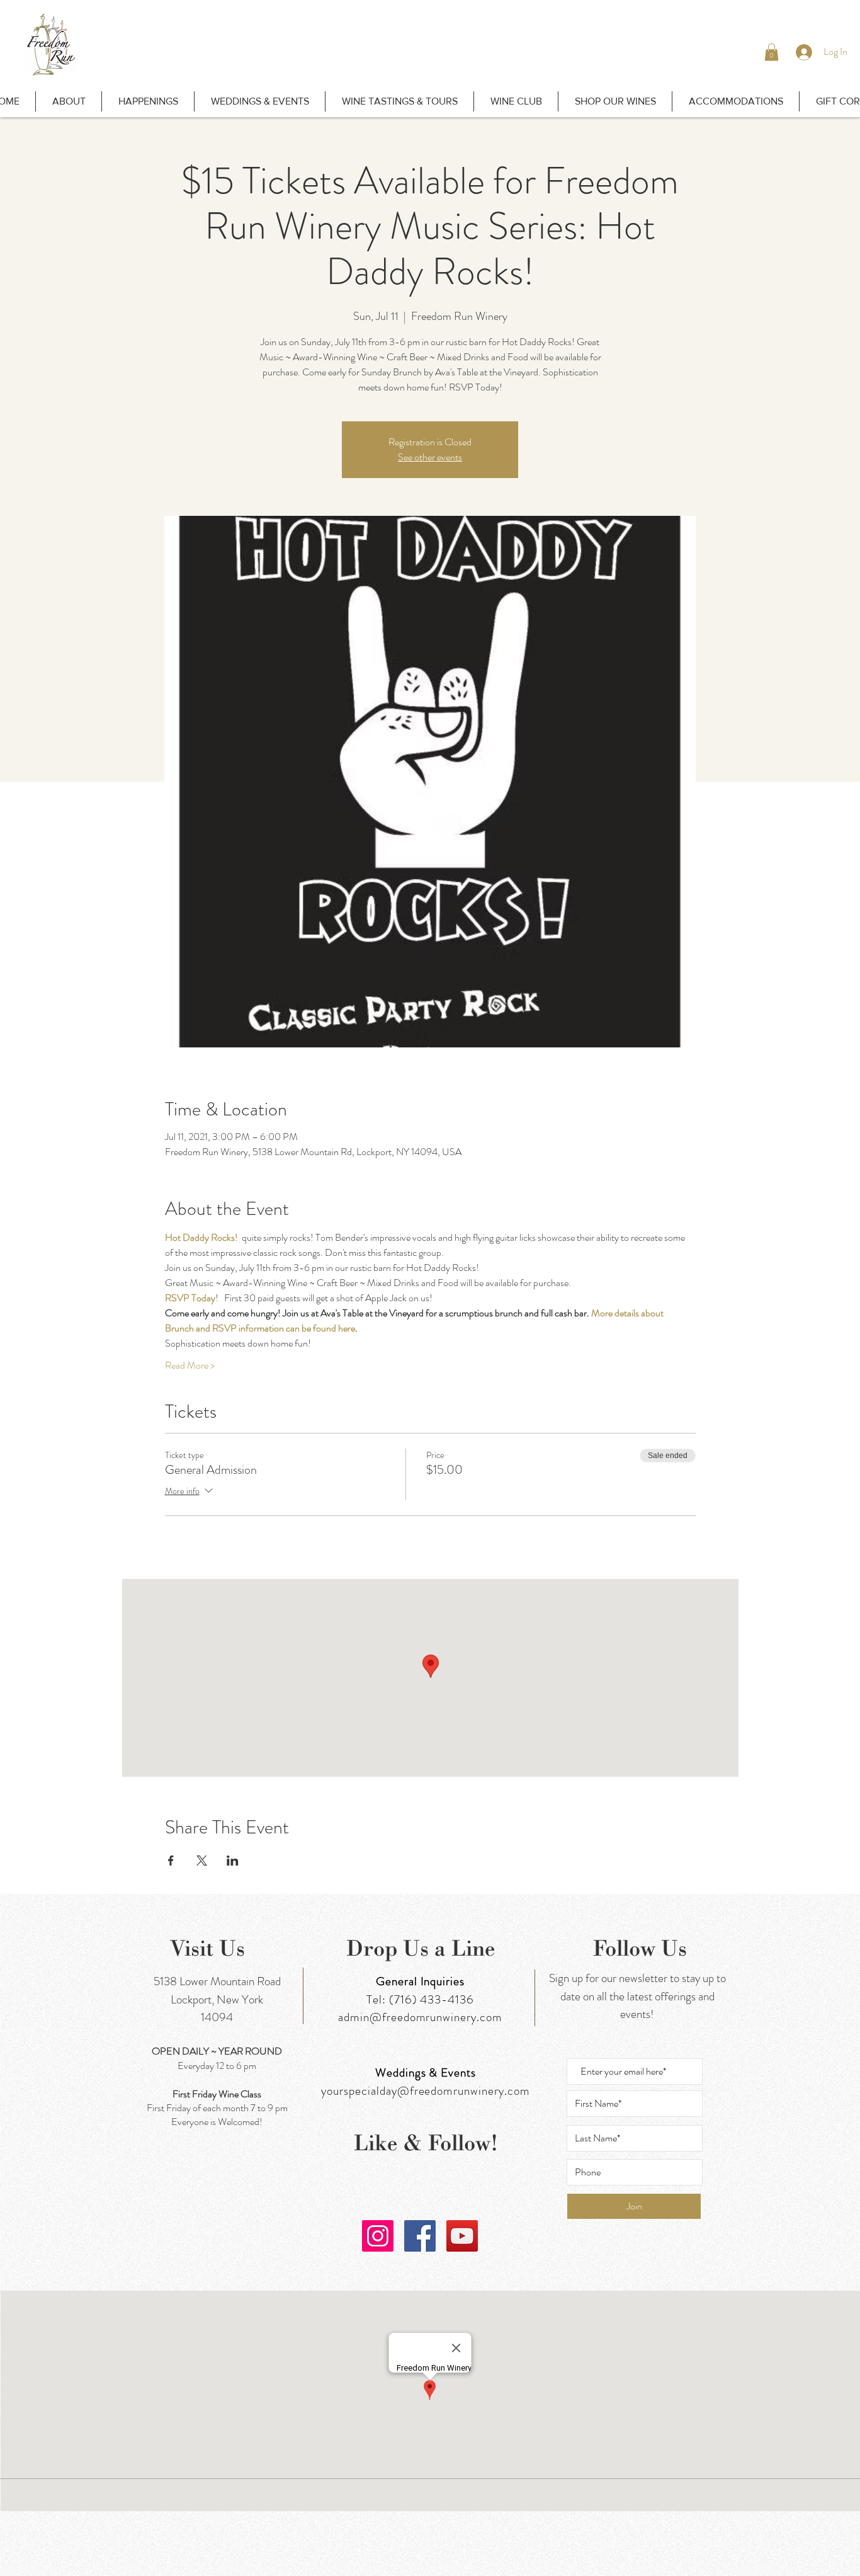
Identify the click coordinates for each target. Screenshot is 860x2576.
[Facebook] (420, 2236)
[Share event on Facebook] (171, 1861)
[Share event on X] (202, 1861)
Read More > (190, 1365)
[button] (772, 52)
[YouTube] (462, 2236)
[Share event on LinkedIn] (233, 1861)
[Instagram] (378, 2236)
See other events (430, 457)
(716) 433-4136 (432, 1999)
